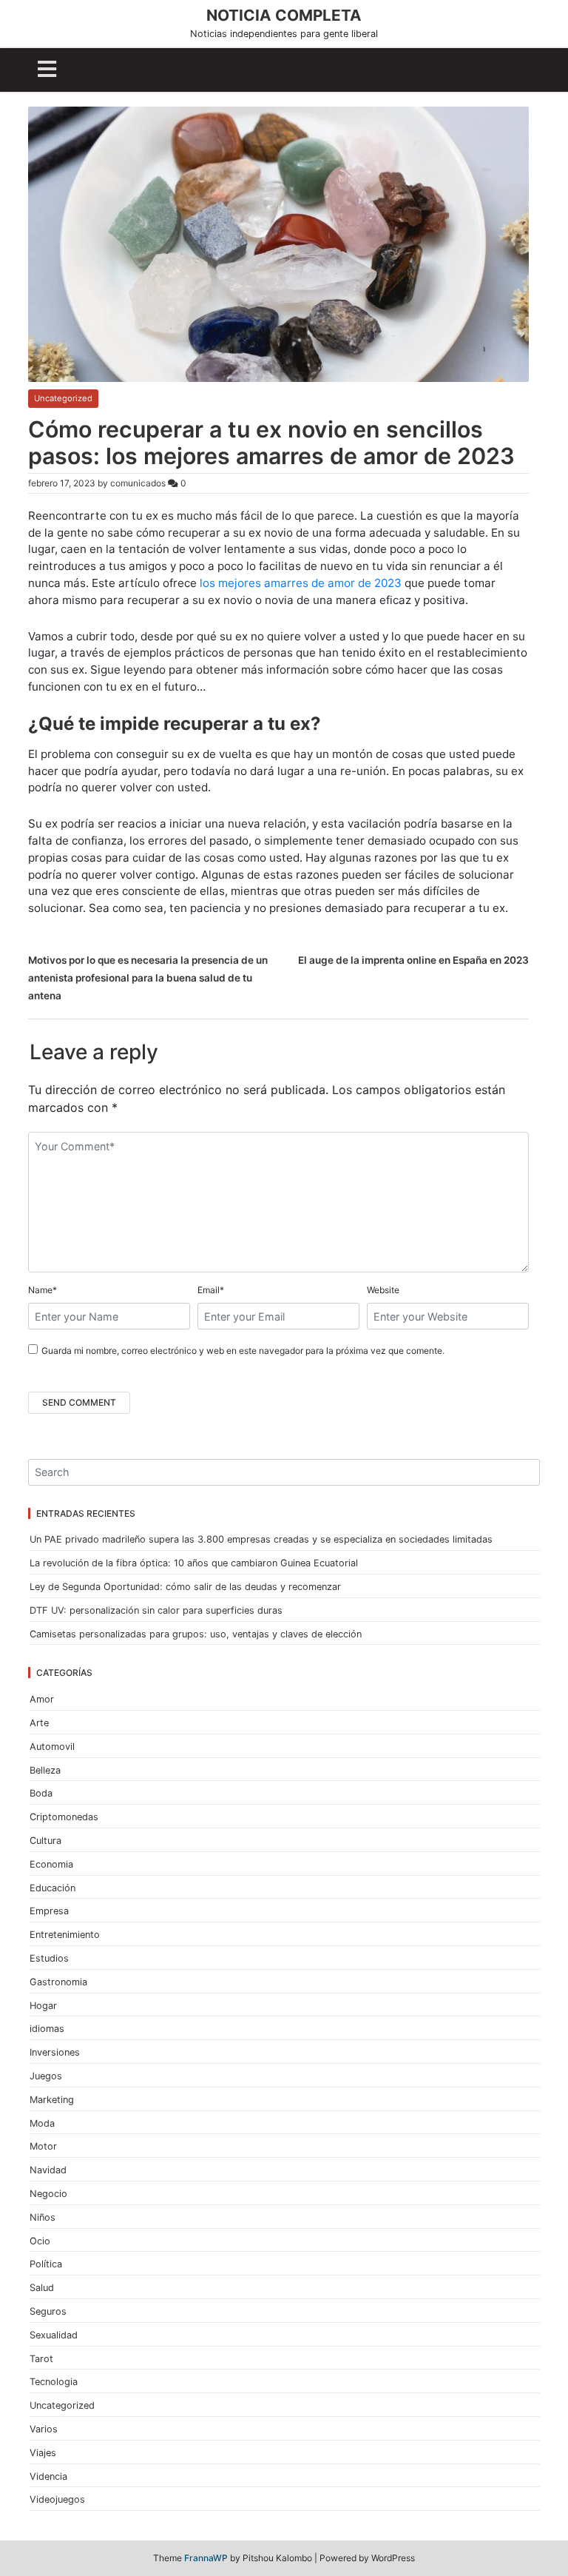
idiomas (47, 2029)
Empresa (49, 1911)
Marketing (52, 2100)
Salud (42, 2288)
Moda (42, 2123)
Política (46, 2264)
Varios (44, 2429)
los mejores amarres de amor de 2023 (302, 583)
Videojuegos (57, 2499)
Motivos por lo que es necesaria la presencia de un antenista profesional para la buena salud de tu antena (148, 978)
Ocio (40, 2241)
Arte (39, 1723)
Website (383, 1290)
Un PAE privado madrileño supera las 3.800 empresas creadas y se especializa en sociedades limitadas (261, 1539)
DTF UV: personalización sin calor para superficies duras (156, 1610)
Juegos (46, 2076)
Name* (43, 1290)
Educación (53, 1888)
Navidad (48, 2170)
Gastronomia (58, 1982)
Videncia (48, 2476)
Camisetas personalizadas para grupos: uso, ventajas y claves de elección (196, 1634)
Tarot (41, 2359)
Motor (43, 2146)
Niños (43, 2217)
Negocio (48, 2194)
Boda (41, 1793)
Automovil (52, 1747)
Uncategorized (63, 398)
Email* (211, 1290)
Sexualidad (54, 2335)
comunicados (138, 483)
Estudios (49, 1958)
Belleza (45, 1770)
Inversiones (55, 2052)
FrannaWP (206, 2558)
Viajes (43, 2453)
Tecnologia (54, 2382)
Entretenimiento (65, 1935)
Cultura (45, 1841)
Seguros (48, 2311)
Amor (42, 1699)
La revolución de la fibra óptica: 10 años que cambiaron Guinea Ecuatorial (194, 1563)
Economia (51, 1864)
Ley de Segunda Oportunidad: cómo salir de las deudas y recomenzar (185, 1587)
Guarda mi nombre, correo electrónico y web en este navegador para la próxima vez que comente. (243, 1351)
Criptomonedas (64, 1817)
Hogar (43, 2006)
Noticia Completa (284, 15)
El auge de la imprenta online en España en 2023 (413, 960)
